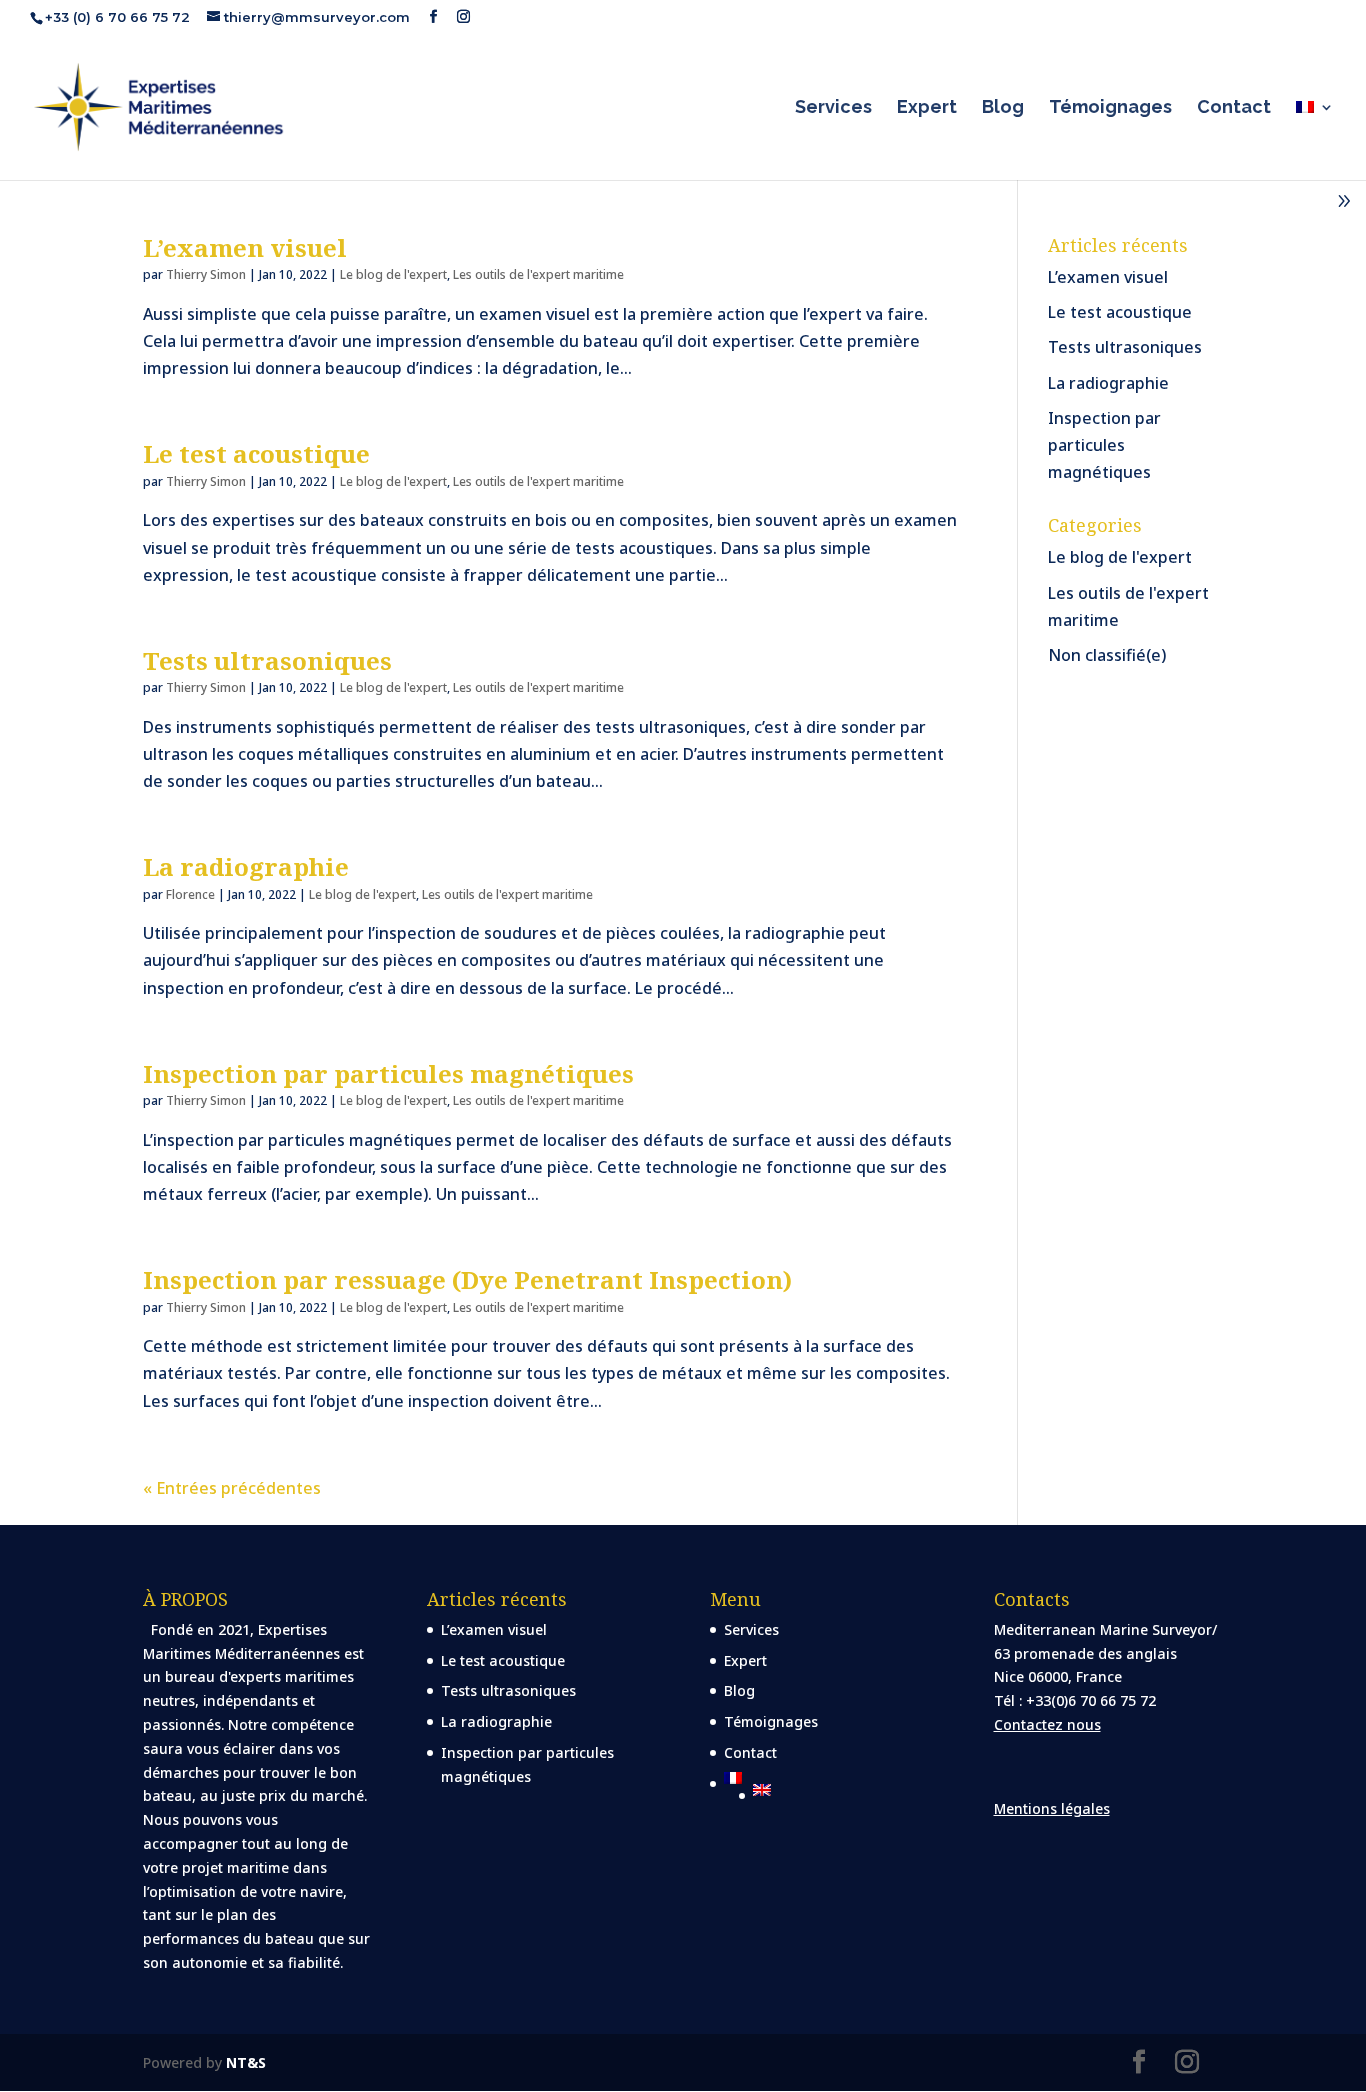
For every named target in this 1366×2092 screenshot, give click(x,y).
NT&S (246, 2062)
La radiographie (246, 866)
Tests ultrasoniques (267, 660)
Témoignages (1110, 108)
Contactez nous (1047, 1724)
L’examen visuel (245, 247)
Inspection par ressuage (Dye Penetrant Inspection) (467, 1279)
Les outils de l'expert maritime (538, 274)
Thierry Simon (206, 274)
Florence (190, 894)
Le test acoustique (256, 453)
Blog (1003, 108)
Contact (1234, 108)
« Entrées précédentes (232, 1488)
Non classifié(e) (1107, 655)
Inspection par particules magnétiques (388, 1073)
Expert (927, 108)
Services (833, 108)
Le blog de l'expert (393, 274)
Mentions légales (1052, 1808)
